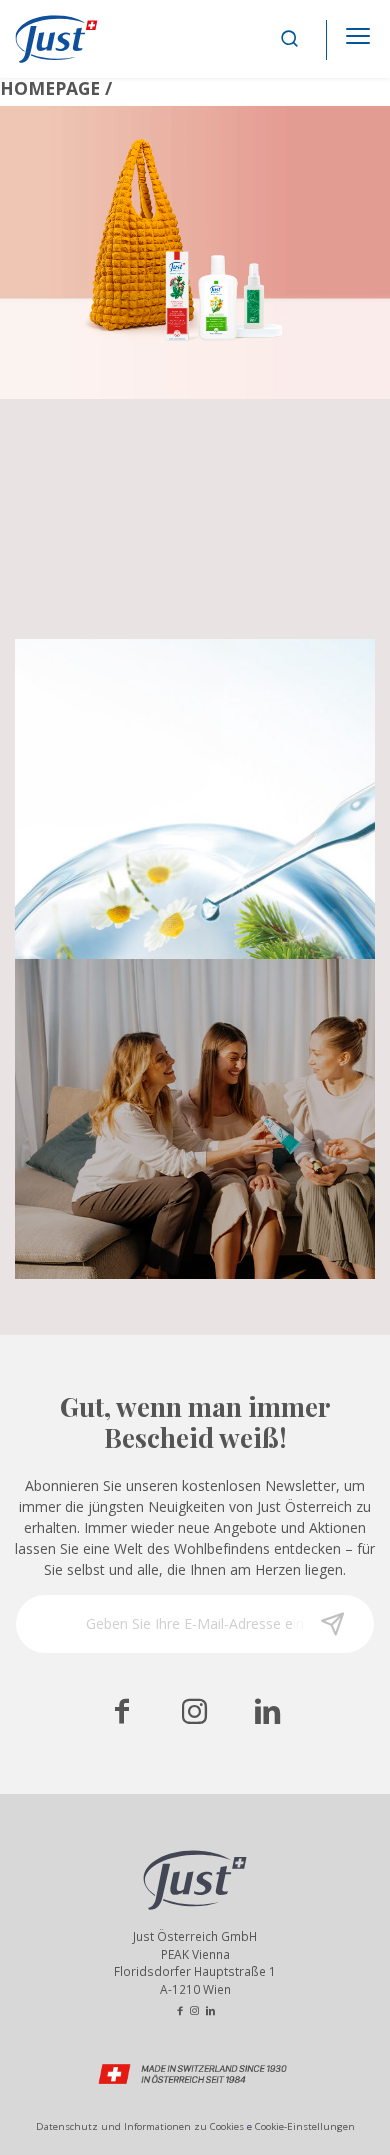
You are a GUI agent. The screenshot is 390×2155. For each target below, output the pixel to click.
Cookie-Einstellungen (305, 2126)
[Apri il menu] (358, 30)
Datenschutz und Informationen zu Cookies (140, 2126)
